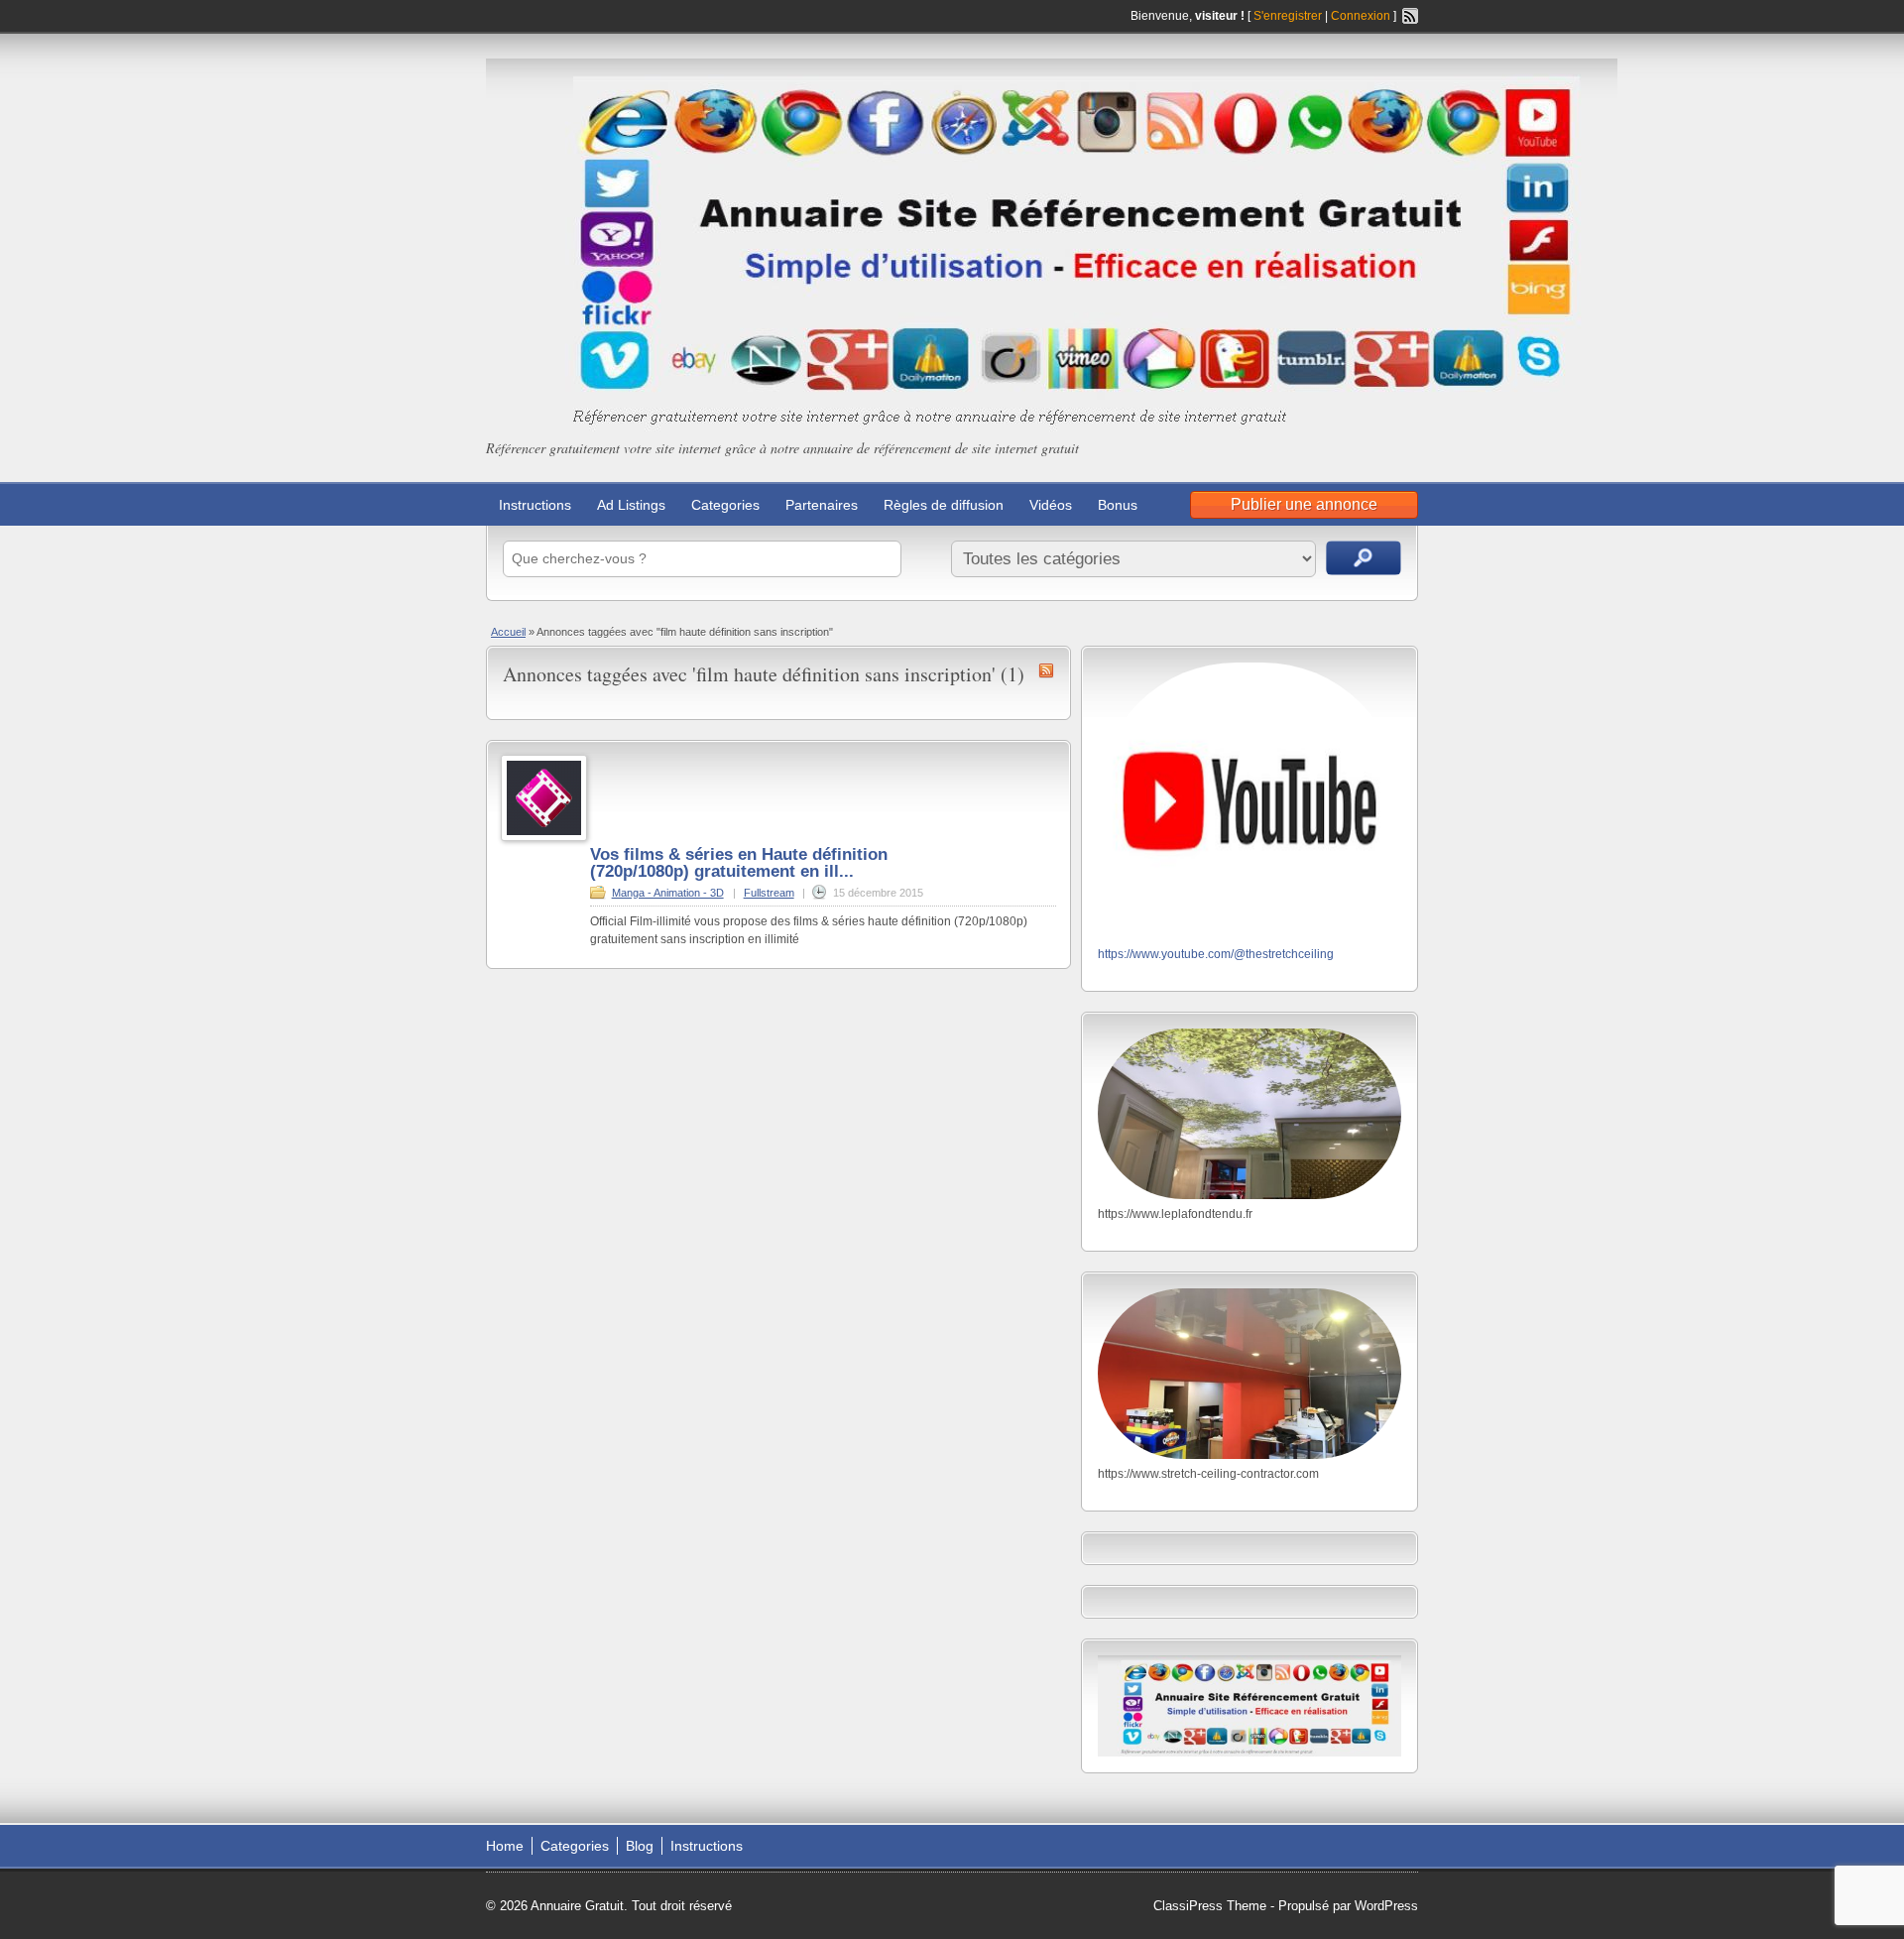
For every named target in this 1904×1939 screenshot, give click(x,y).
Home (505, 1846)
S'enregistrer (1288, 16)
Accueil (508, 632)
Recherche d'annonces (1364, 558)
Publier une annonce (1304, 504)
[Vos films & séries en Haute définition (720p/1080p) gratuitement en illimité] (544, 837)
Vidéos (1051, 505)
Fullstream (769, 893)
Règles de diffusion (944, 505)
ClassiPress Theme (1210, 1906)
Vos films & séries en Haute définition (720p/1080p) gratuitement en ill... (739, 863)
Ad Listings (631, 505)
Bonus (1118, 505)
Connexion (1362, 16)
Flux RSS (1410, 16)
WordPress (1386, 1906)
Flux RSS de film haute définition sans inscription (1046, 670)
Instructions (535, 505)
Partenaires (822, 505)
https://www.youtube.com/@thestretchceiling (1216, 954)
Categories (725, 505)
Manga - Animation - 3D (668, 893)
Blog (640, 1846)
